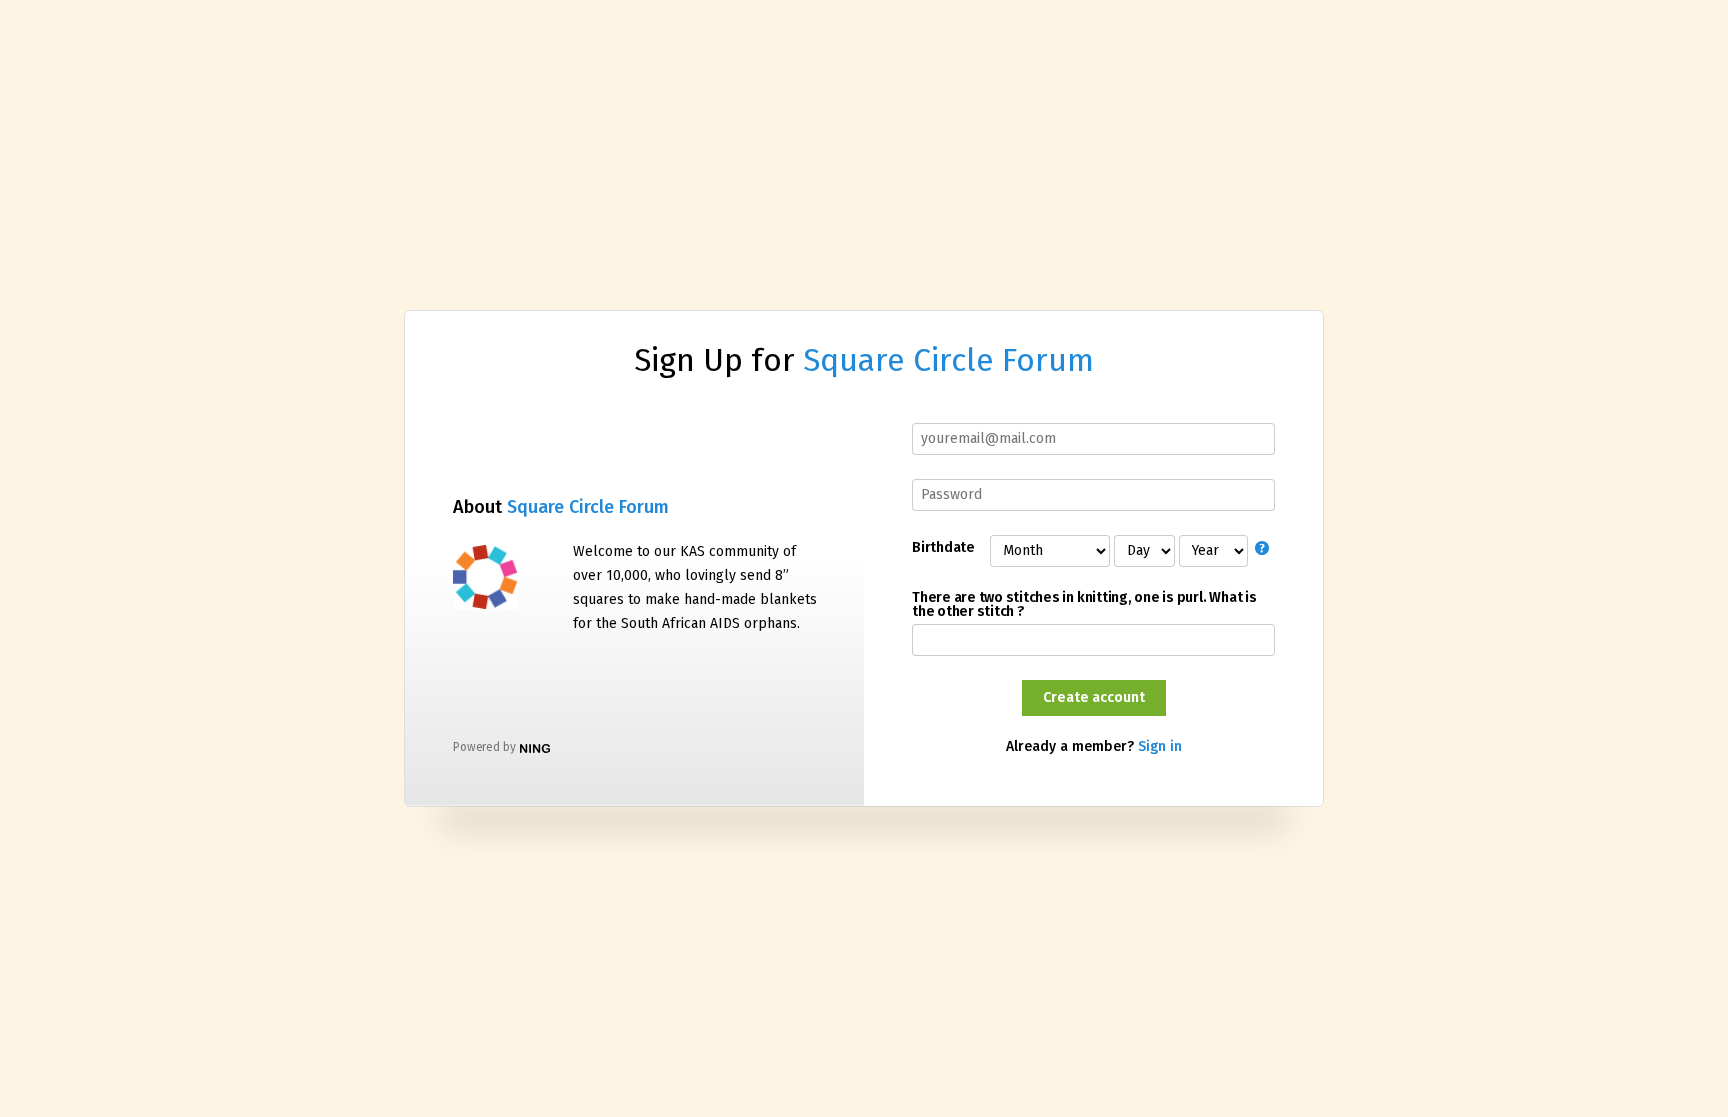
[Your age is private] (1265, 549)
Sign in (1160, 746)
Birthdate (943, 548)
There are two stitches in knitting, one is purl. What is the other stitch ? (1084, 605)
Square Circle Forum (948, 360)
